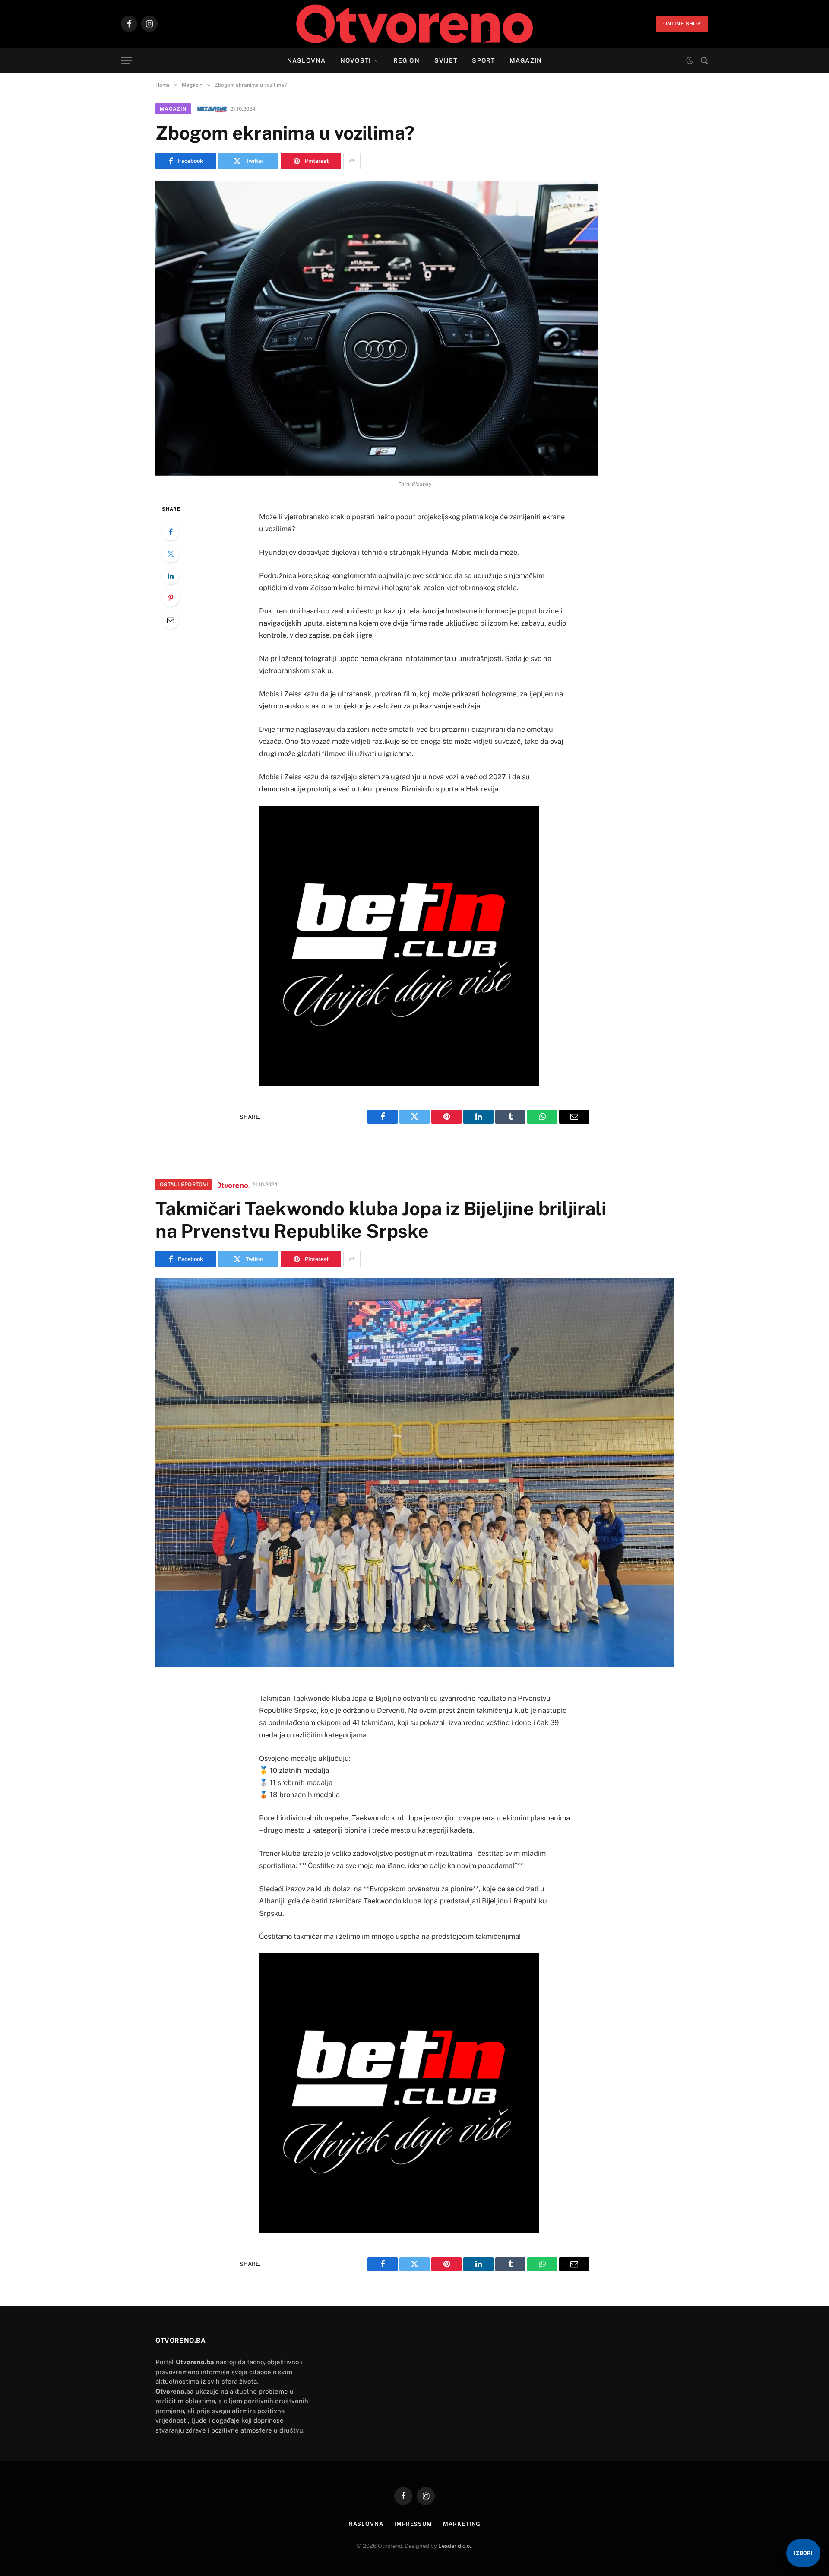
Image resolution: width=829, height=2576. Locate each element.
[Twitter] (171, 554)
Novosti (356, 60)
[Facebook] (171, 532)
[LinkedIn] (171, 576)
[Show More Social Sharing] (352, 161)
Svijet (446, 60)
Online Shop (682, 24)
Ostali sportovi (184, 1185)
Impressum (413, 2524)
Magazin (526, 60)
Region (407, 60)
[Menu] (127, 61)
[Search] (704, 61)
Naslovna (306, 60)
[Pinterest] (171, 598)
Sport (483, 60)
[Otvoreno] (415, 24)
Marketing (462, 2524)
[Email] (171, 620)
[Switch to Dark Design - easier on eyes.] (690, 60)
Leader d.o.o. (455, 2546)
